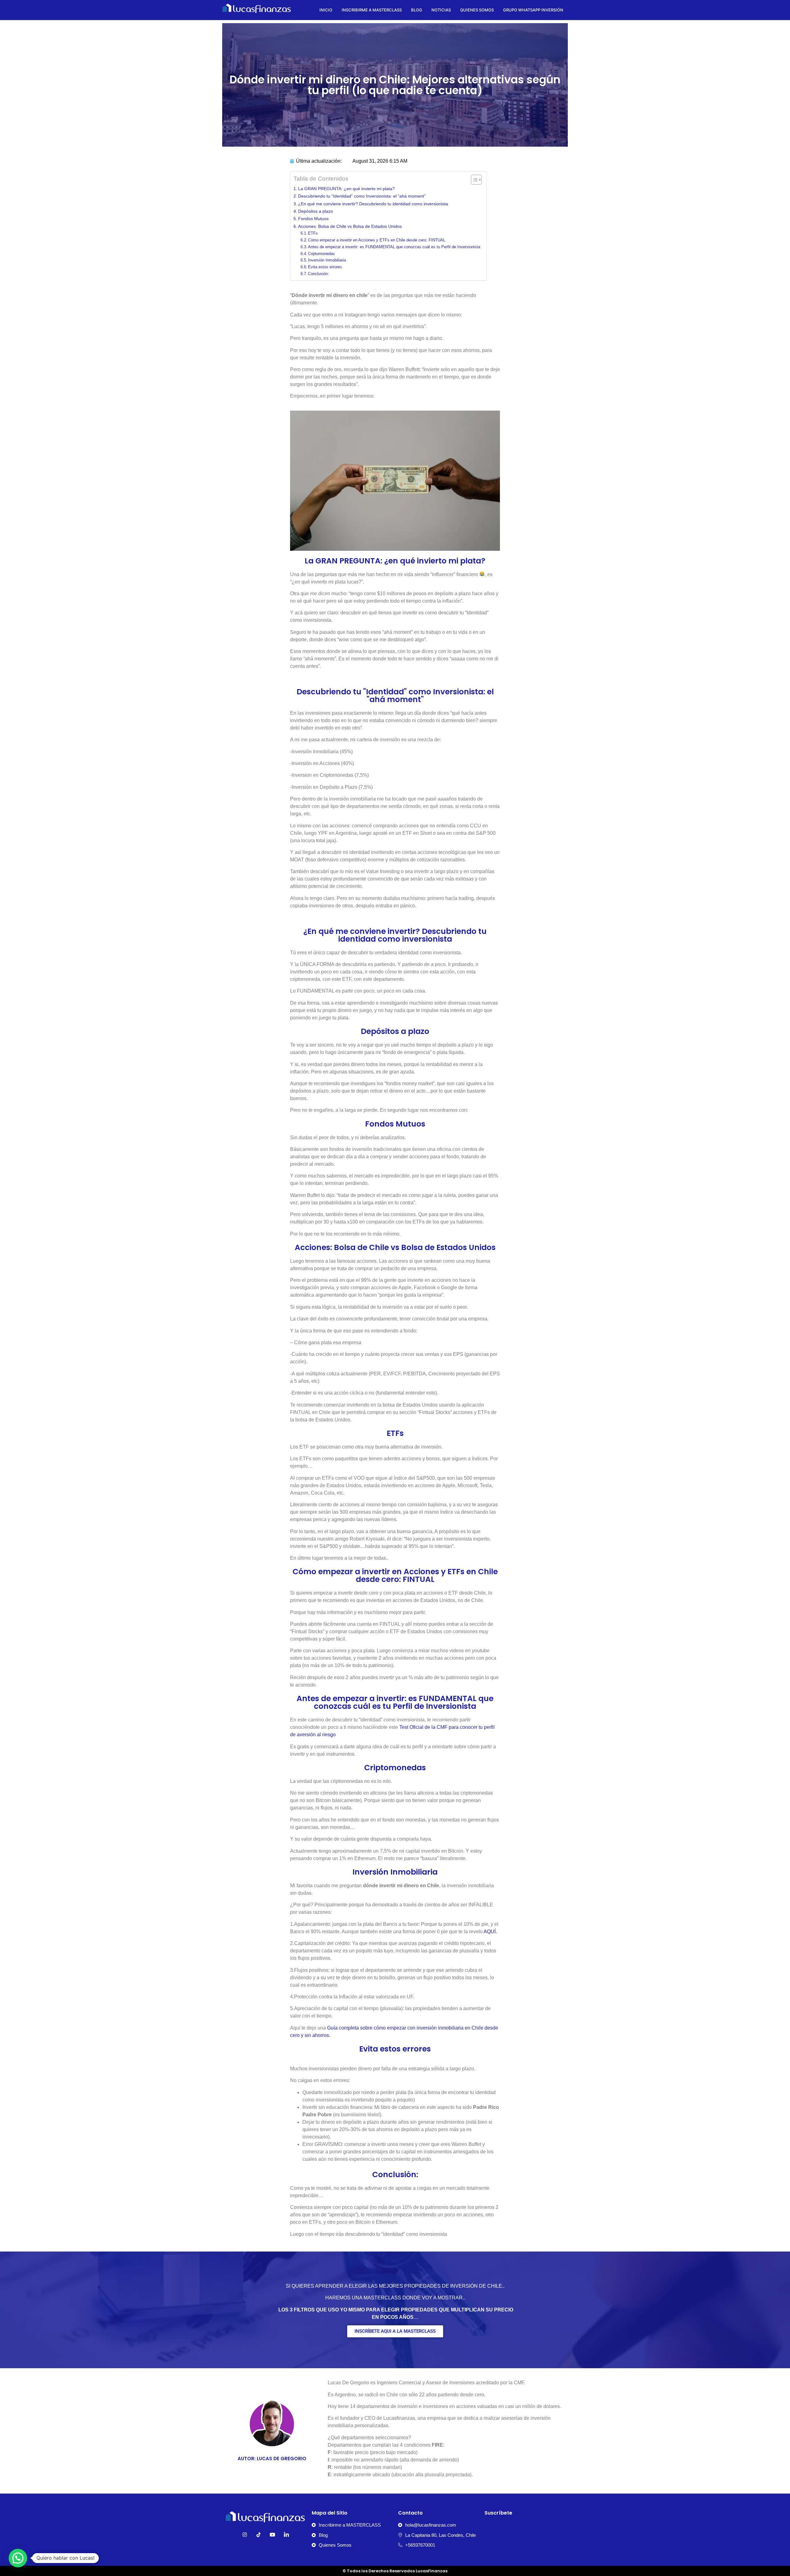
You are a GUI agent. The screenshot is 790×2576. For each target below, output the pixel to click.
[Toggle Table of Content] (473, 180)
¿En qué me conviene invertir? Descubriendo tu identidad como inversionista (373, 204)
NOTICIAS (441, 10)
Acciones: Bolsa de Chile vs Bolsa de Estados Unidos (350, 226)
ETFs (313, 233)
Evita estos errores (325, 267)
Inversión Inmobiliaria (327, 260)
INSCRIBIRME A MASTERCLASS (372, 10)
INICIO (326, 10)
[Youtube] (272, 2535)
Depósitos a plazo (316, 211)
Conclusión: (318, 274)
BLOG (417, 10)
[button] (18, 2558)
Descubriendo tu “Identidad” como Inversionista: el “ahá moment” (362, 196)
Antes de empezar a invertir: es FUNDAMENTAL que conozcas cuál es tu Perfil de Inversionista (394, 247)
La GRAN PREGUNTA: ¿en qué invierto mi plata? (346, 189)
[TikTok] (259, 2535)
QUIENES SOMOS (477, 10)
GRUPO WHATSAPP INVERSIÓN (533, 10)
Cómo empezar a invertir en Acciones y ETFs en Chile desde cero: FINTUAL (377, 240)
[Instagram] (245, 2535)
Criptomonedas (321, 254)
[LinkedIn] (286, 2535)
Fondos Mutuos (313, 219)
